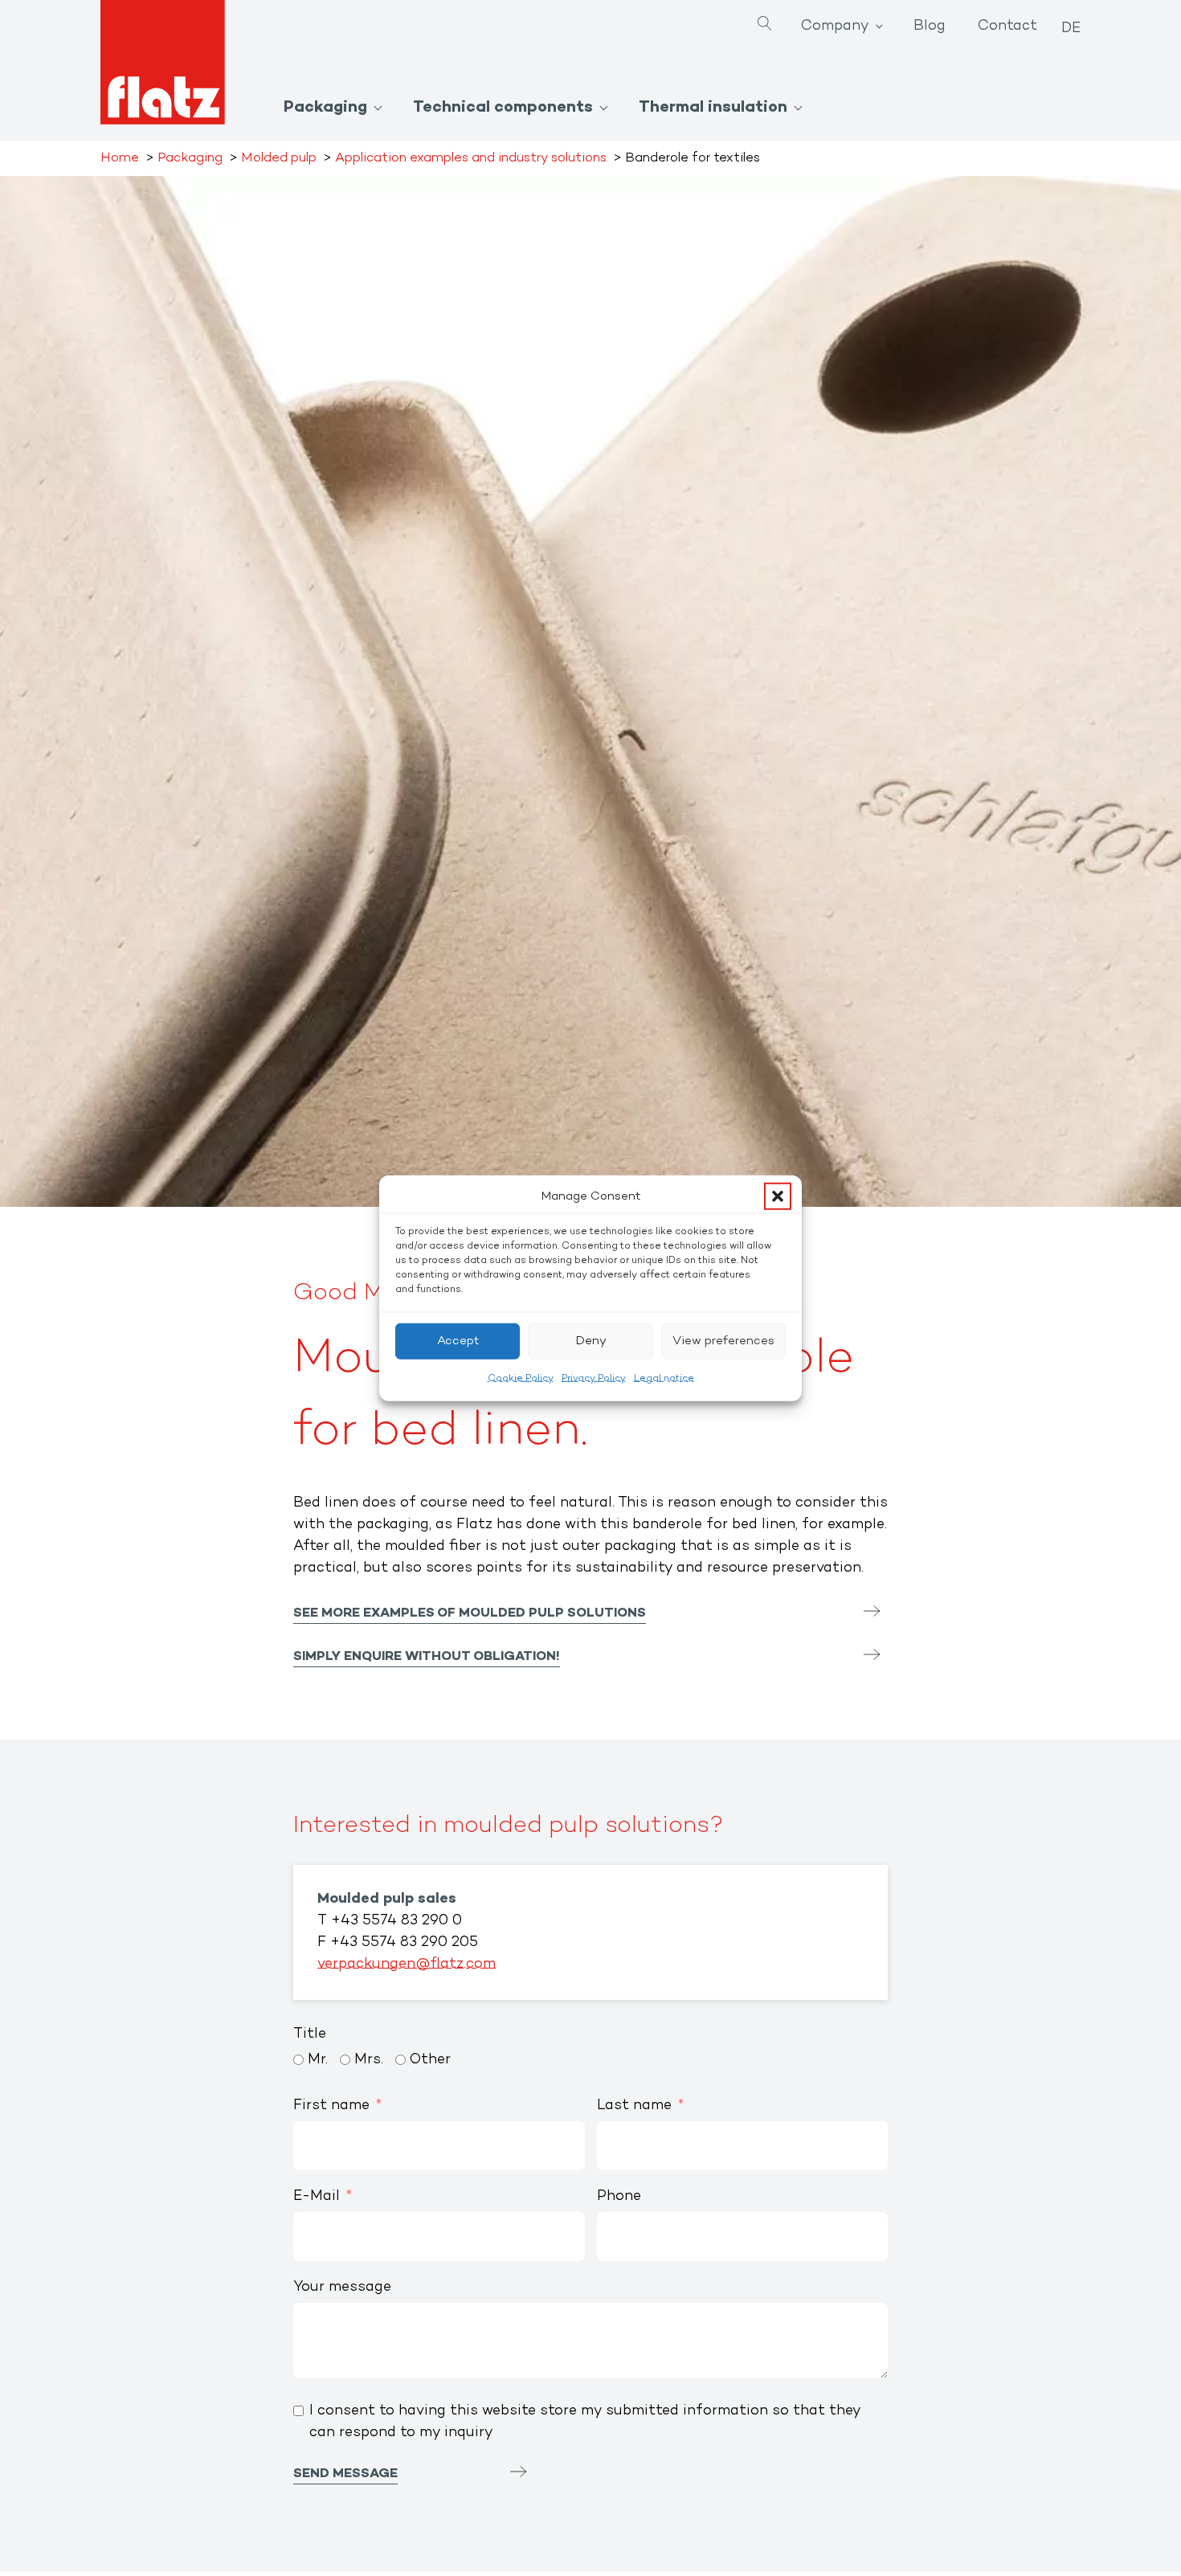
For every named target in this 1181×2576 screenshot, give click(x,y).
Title (310, 2034)
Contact (1007, 27)
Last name (634, 2106)
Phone (619, 2197)
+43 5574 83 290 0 (396, 1921)
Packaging (325, 108)
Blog (930, 27)
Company (835, 27)
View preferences (723, 1341)
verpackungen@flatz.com (407, 1965)
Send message (345, 2474)
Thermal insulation (713, 108)
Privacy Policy (594, 1378)
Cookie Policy (521, 1378)
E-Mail (317, 2197)
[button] (778, 1196)
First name (331, 2106)
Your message (342, 2288)
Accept (458, 1341)
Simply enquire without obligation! (427, 1657)
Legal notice (664, 1378)
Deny (591, 1341)
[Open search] (765, 25)
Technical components (503, 108)
